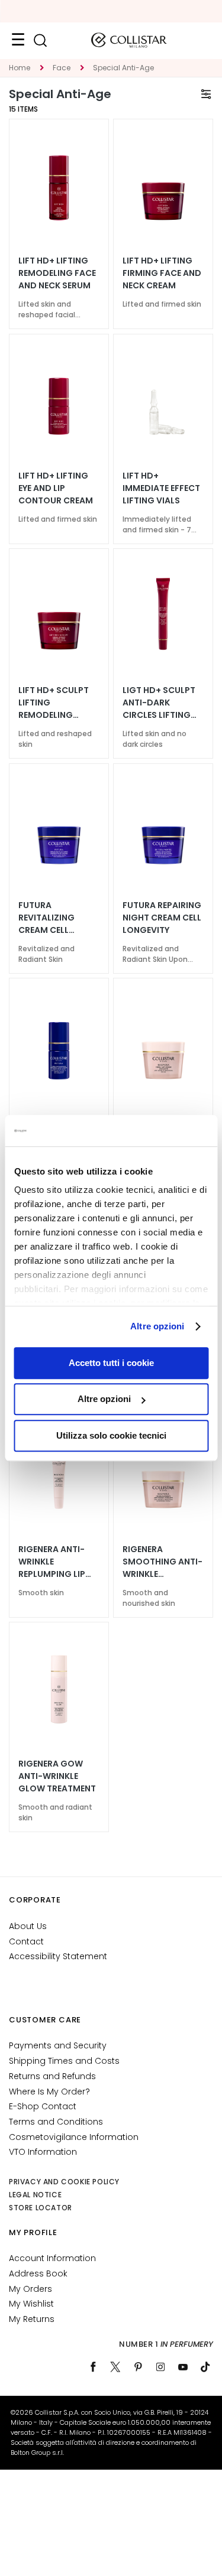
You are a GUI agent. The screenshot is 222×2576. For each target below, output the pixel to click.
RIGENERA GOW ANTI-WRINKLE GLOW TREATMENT (57, 1776)
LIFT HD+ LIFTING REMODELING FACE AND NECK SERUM (57, 273)
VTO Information (43, 2152)
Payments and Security (58, 2045)
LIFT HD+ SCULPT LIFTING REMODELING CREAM (54, 703)
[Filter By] (206, 94)
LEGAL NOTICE (35, 2195)
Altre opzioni (157, 1326)
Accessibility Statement (58, 1956)
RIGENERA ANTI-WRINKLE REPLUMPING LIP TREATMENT (52, 1562)
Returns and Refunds (52, 2076)
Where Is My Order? (49, 2092)
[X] (115, 2367)
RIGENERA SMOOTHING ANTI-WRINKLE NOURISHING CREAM (163, 1562)
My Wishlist (31, 2304)
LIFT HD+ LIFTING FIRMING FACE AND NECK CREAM (162, 273)
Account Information (52, 2258)
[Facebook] (93, 2367)
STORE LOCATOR (41, 2208)
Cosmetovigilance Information (74, 2137)
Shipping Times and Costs (64, 2061)
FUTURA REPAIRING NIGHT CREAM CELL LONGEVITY (162, 918)
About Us (28, 1926)
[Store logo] (129, 40)
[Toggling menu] (18, 40)
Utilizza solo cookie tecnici (111, 1435)
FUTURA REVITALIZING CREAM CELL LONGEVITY (46, 918)
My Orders (30, 2289)
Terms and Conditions (56, 2122)
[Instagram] (160, 2367)
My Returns (32, 2319)
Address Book (38, 2273)
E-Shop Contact (43, 2106)
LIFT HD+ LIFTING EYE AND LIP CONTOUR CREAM (56, 488)
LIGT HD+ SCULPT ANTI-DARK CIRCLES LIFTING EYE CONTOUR (159, 703)
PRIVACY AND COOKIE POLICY (64, 2182)
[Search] (40, 40)
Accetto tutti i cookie (111, 1363)
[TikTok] (205, 2367)
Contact (26, 1941)
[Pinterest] (138, 2367)
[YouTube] (183, 2367)
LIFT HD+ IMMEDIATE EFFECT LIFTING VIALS (161, 488)
